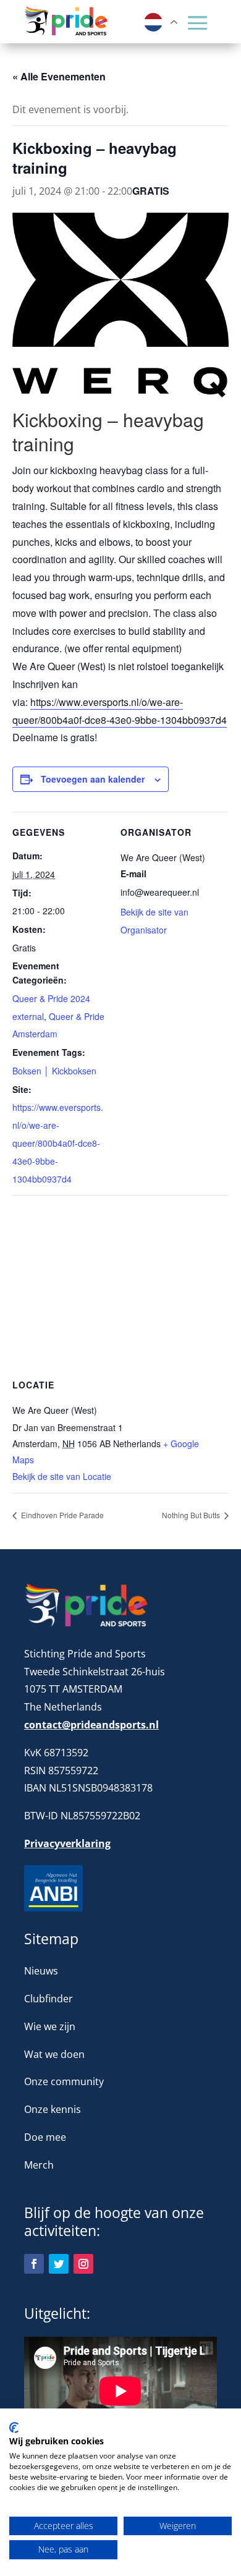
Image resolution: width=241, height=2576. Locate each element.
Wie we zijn (50, 2026)
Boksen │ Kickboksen (54, 1071)
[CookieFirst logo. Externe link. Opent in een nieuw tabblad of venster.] (14, 2428)
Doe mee (45, 2137)
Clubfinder (49, 1999)
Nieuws (41, 1971)
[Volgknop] (34, 2264)
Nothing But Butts (192, 1515)
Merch (39, 2165)
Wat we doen (54, 2054)
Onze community (64, 2081)
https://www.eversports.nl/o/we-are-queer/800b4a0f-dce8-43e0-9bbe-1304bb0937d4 (58, 1143)
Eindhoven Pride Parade (61, 1515)
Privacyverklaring (67, 1843)
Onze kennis (53, 2109)
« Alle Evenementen (59, 76)
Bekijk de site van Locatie (62, 1476)
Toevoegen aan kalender (93, 779)
